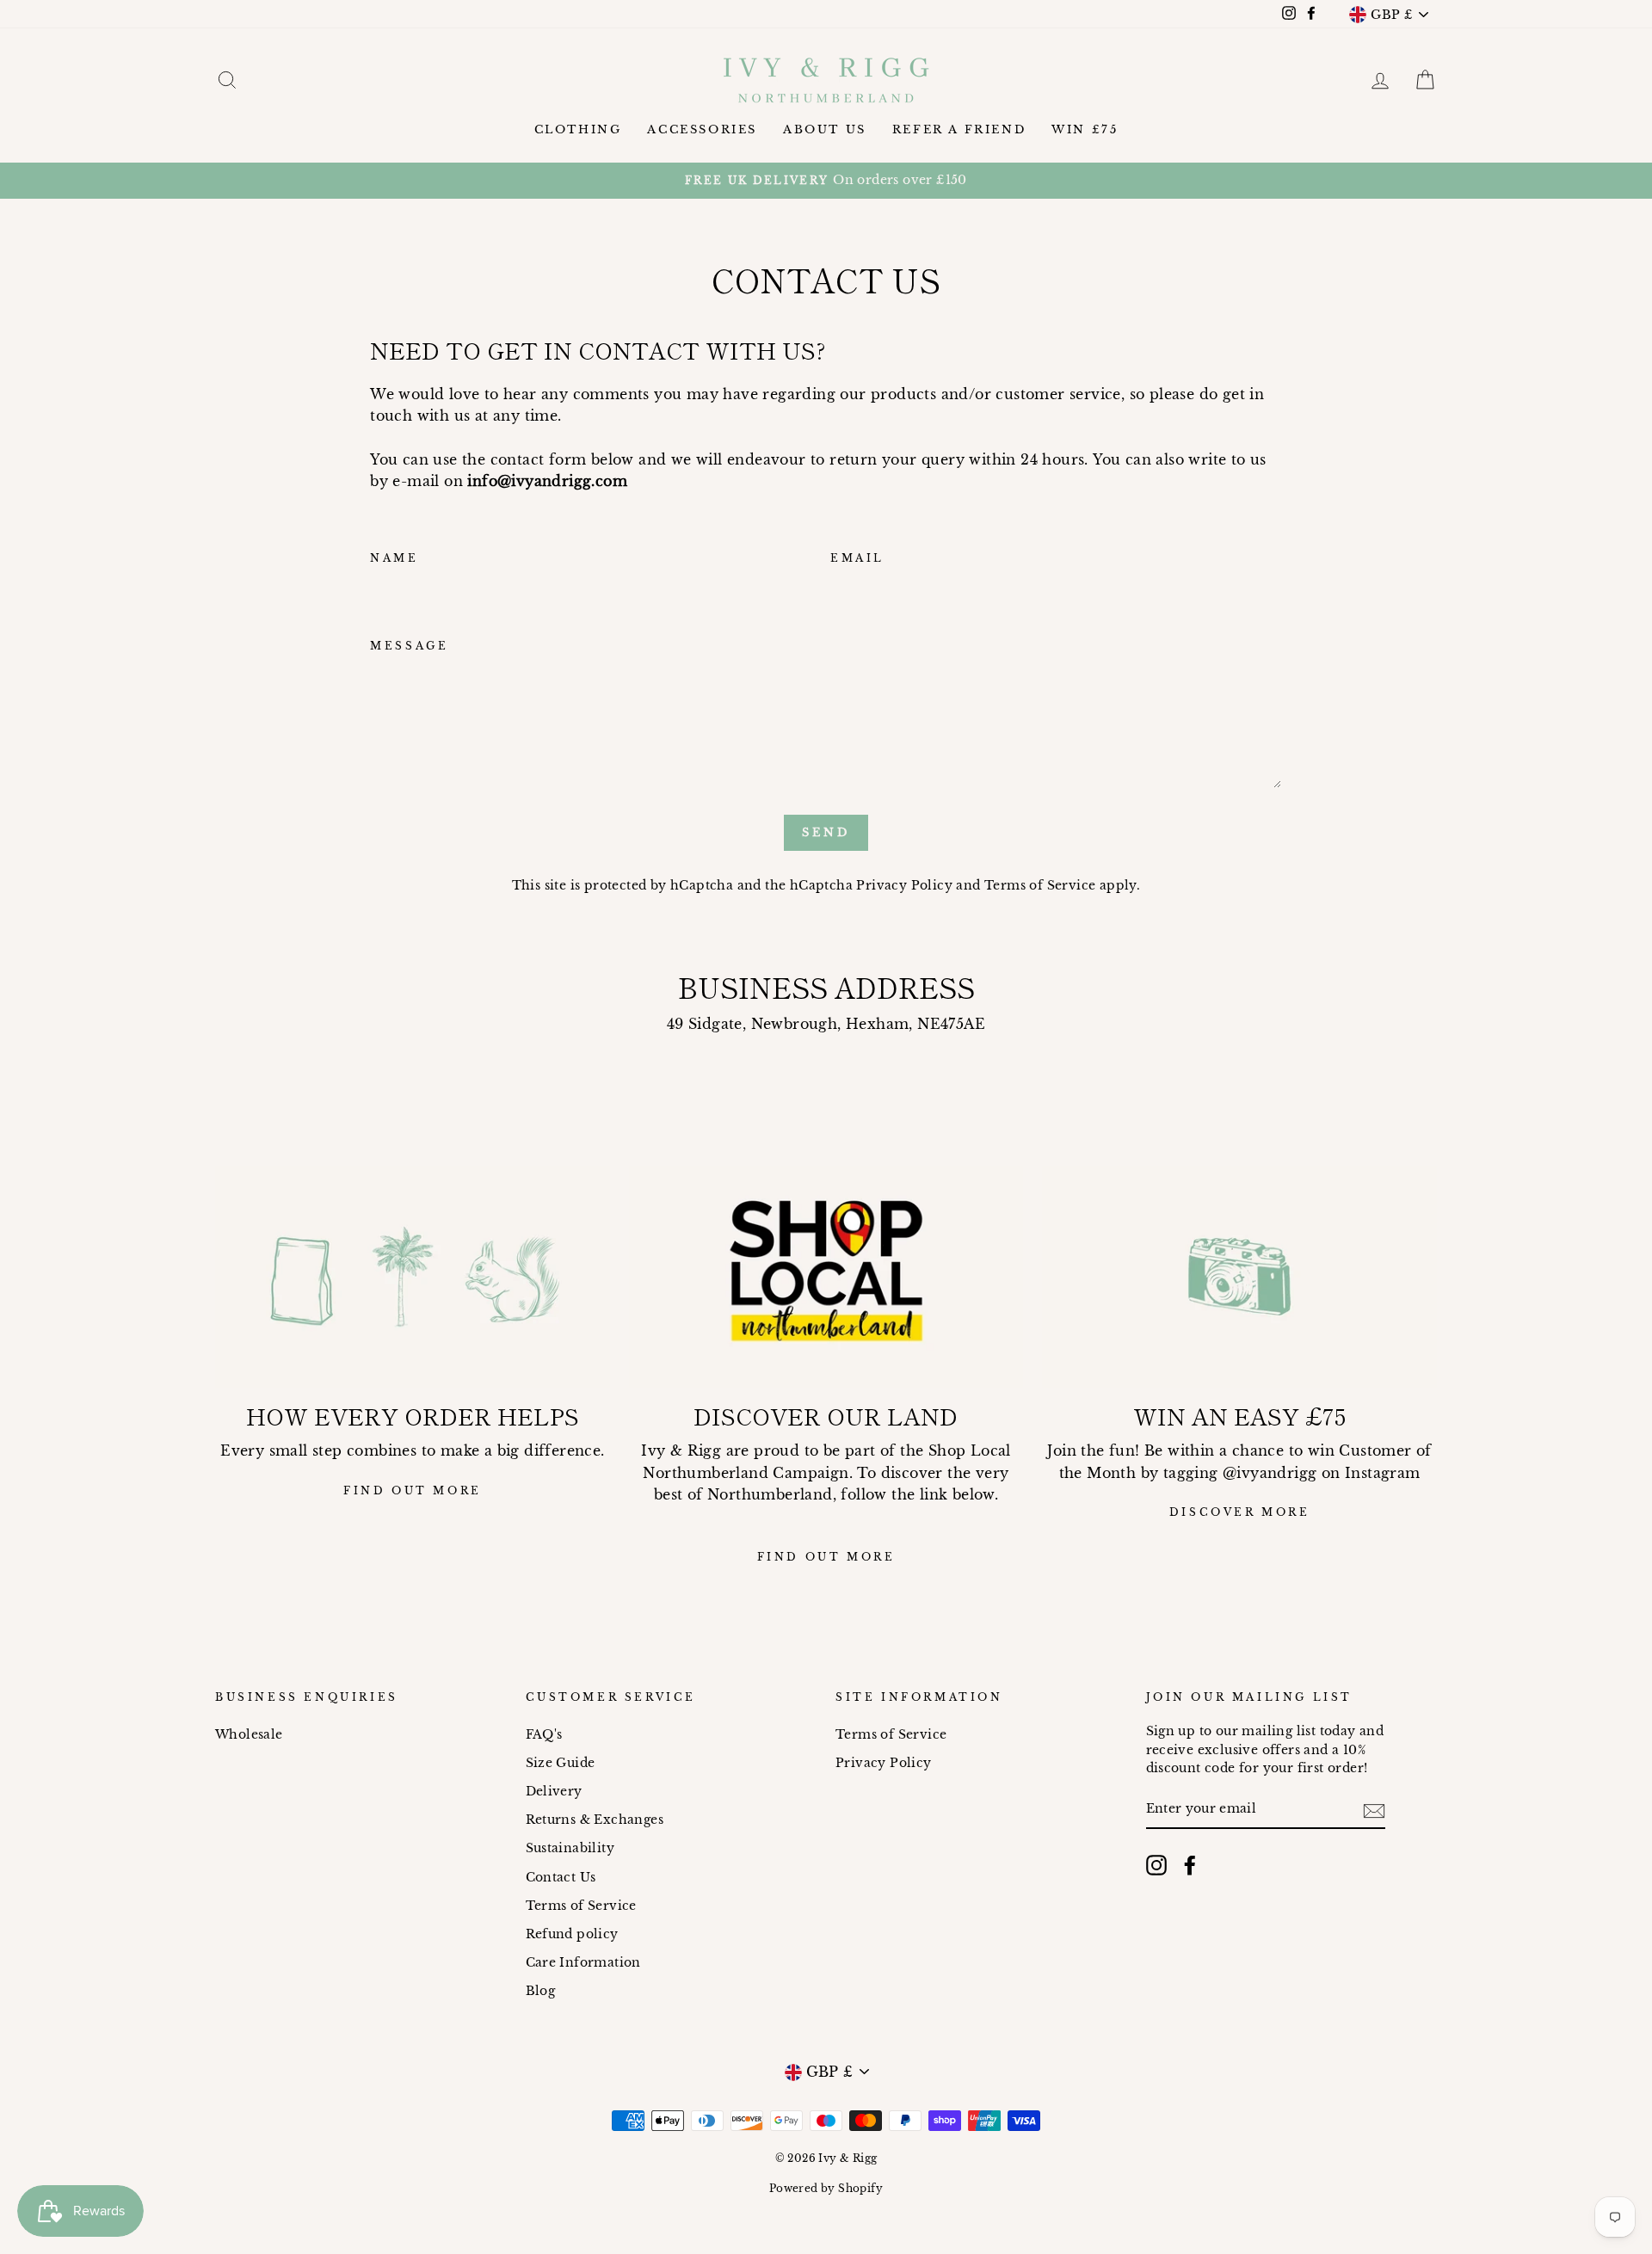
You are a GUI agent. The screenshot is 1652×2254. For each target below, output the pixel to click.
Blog (541, 1991)
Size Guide (561, 1763)
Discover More (1240, 1512)
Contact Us (561, 1878)
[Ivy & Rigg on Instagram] (1156, 1865)
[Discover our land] (826, 1277)
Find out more (413, 1490)
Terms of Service (1040, 886)
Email (857, 558)
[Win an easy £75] (1239, 1277)
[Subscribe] (1374, 1810)
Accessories (702, 129)
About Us (825, 129)
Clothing (578, 129)
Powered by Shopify (826, 2188)
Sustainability (570, 1848)
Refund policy (572, 1934)
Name (394, 558)
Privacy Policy (904, 886)
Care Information (583, 1963)
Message (409, 646)
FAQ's (544, 1735)
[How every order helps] (413, 1277)
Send (826, 832)
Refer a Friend (959, 129)
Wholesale (249, 1735)
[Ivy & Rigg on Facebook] (1190, 1865)
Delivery (554, 1792)
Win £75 (1085, 129)
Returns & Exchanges (595, 1820)
